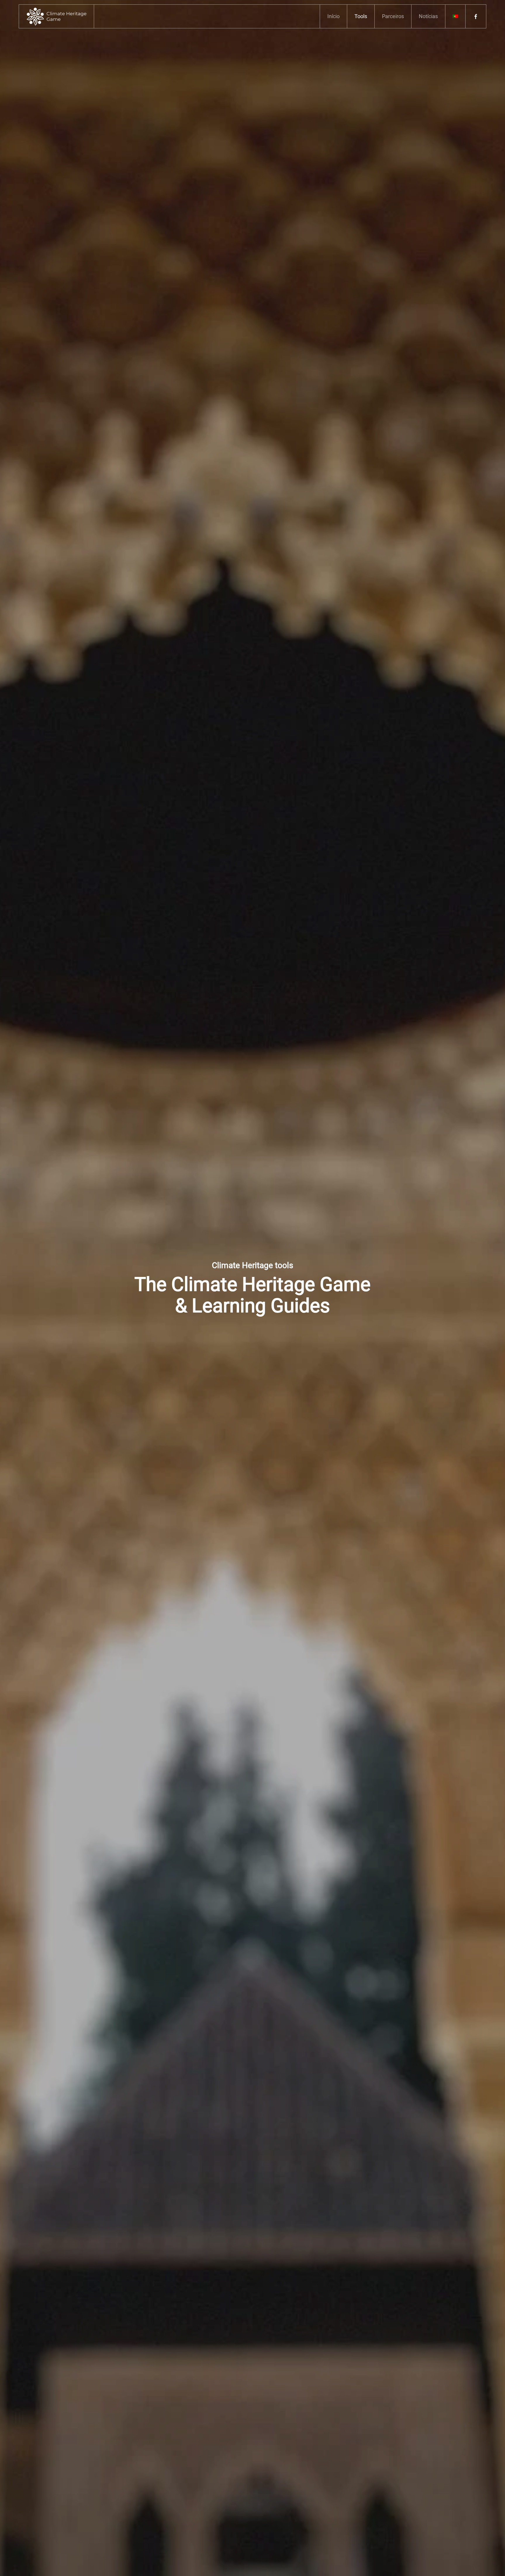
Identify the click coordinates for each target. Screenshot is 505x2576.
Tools (361, 16)
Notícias (428, 16)
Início (333, 16)
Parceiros (393, 16)
